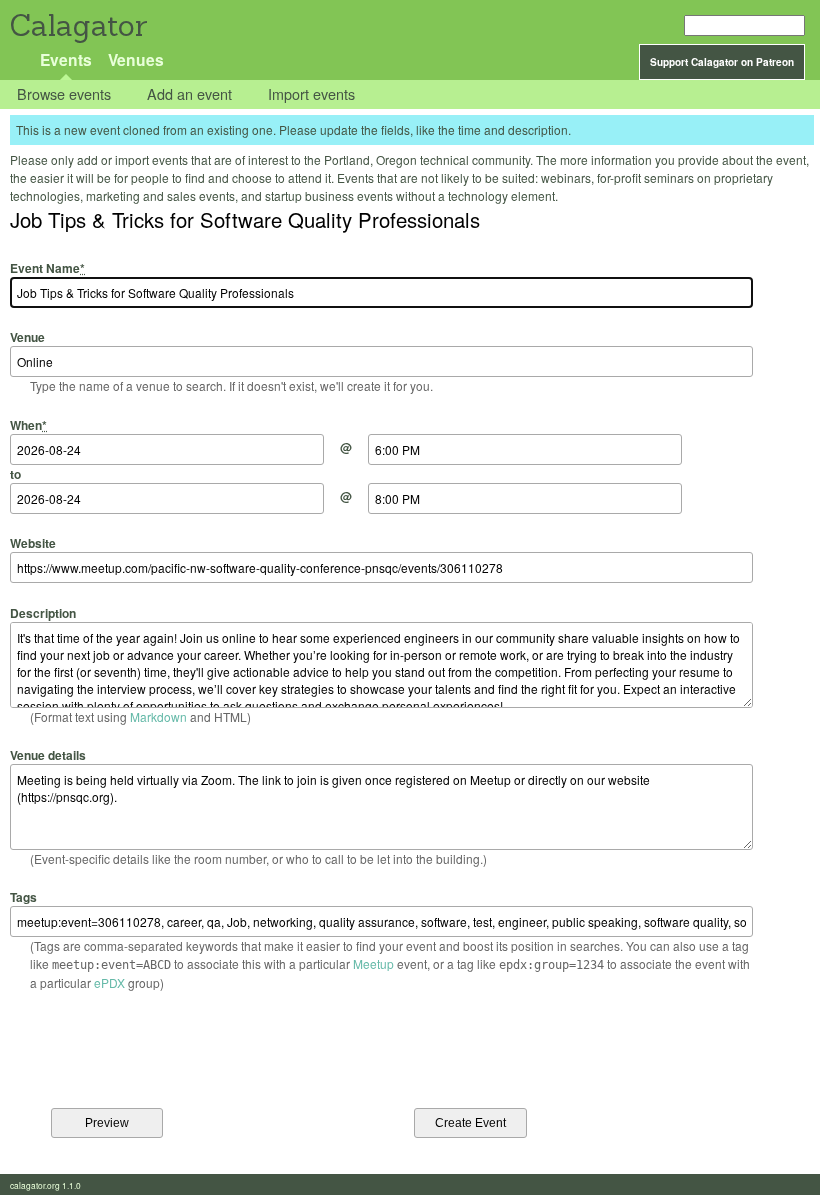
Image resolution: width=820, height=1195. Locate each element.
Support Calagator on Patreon (722, 62)
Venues (136, 59)
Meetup (373, 963)
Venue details (48, 755)
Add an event (189, 94)
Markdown (158, 716)
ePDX (109, 982)
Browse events (64, 94)
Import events (311, 94)
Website (33, 543)
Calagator (77, 25)
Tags (23, 897)
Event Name (47, 268)
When (28, 424)
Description (43, 612)
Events (66, 59)
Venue (27, 337)
